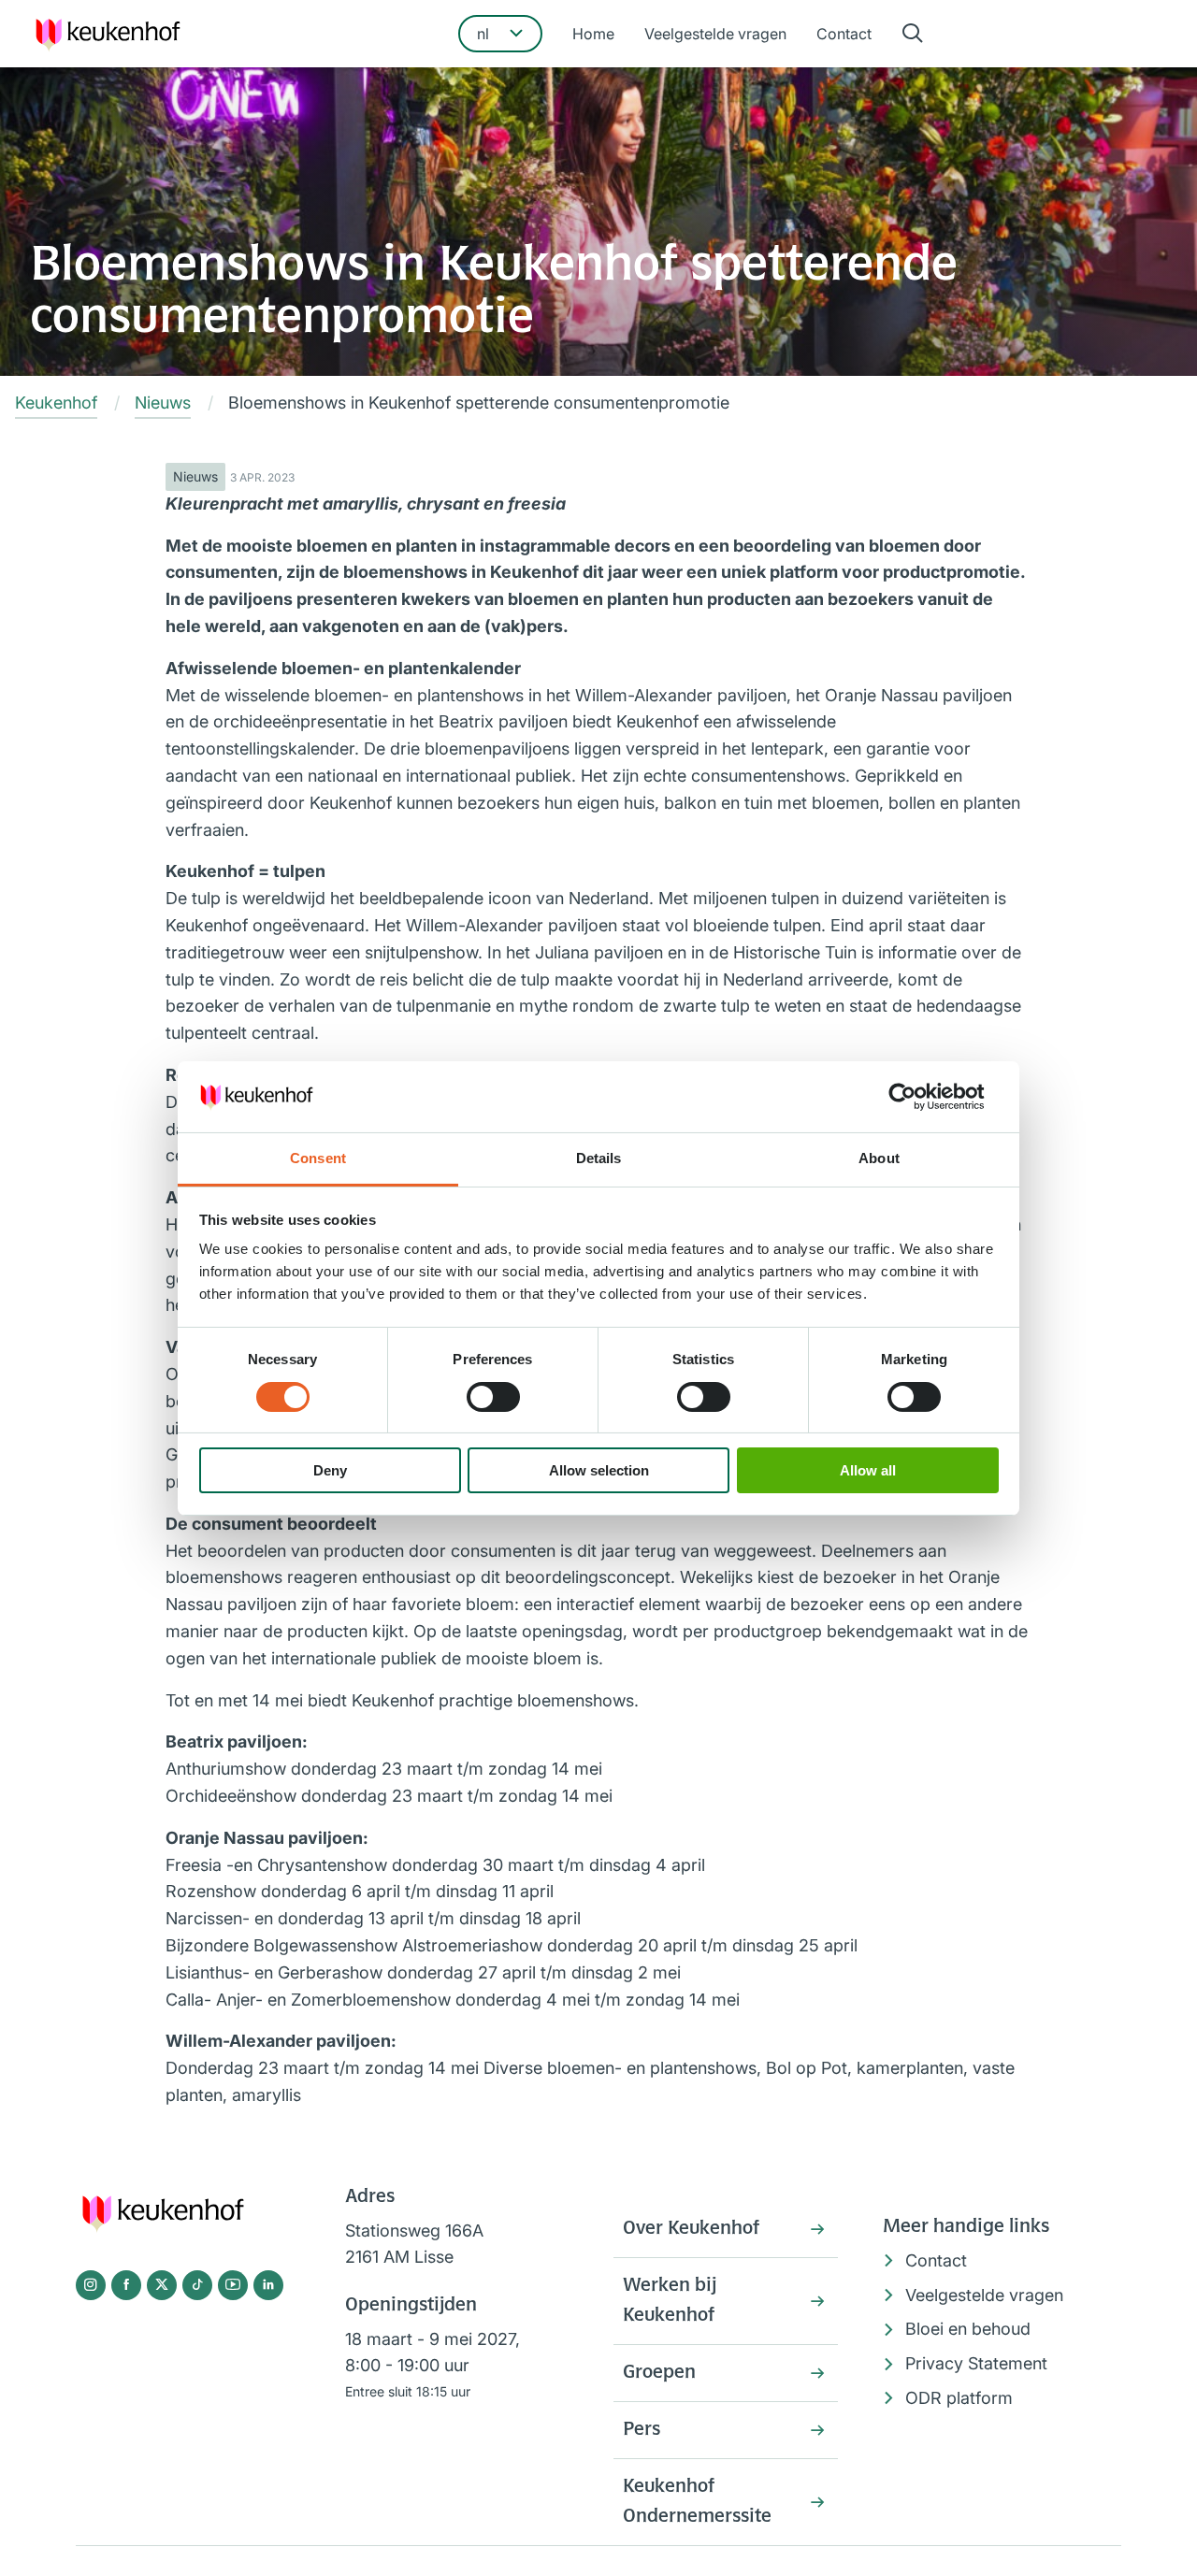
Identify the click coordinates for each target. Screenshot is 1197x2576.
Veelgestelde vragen (715, 34)
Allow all (868, 1470)
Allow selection (599, 1470)
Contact (844, 34)
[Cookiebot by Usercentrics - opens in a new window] (917, 1097)
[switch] (493, 1397)
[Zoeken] (913, 34)
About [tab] (879, 1158)
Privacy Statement (976, 2363)
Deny (330, 1470)
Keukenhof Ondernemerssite (697, 2502)
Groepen (659, 2373)
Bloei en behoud (968, 2329)
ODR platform (959, 2398)
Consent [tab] (318, 1158)
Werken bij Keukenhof (670, 2301)
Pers (642, 2430)
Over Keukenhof (691, 2229)
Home (593, 34)
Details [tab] (599, 1158)
